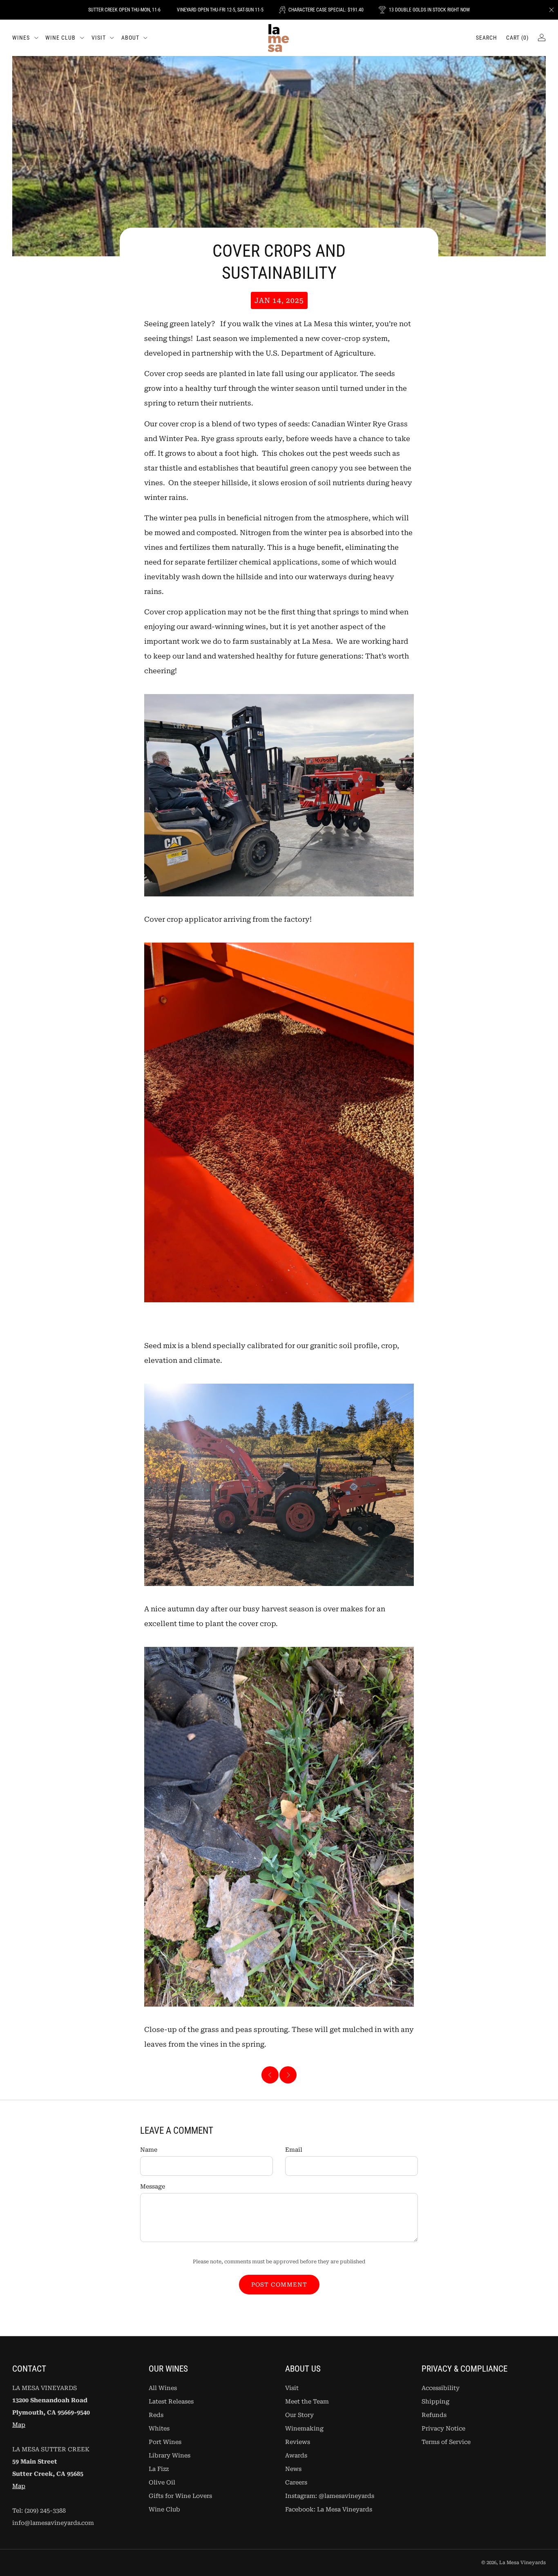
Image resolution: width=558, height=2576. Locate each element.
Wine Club (60, 38)
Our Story (299, 2415)
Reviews (298, 2442)
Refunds (434, 2415)
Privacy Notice (443, 2429)
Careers (296, 2483)
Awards (296, 2456)
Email (294, 2150)
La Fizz (159, 2469)
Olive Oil (162, 2483)
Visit (99, 38)
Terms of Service (446, 2442)
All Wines (163, 2388)
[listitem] (124, 10)
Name (149, 2150)
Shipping (435, 2402)
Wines (21, 38)
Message (153, 2187)
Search (487, 38)
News (293, 2469)
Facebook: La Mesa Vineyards (329, 2510)
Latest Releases (171, 2402)
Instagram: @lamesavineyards (330, 2496)
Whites (159, 2429)
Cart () (517, 38)
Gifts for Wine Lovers (180, 2496)
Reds (156, 2415)
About (130, 38)
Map (19, 2425)
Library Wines (170, 2456)
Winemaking (304, 2429)
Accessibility (441, 2388)
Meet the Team (307, 2402)
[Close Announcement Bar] (551, 10)
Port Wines (165, 2442)
